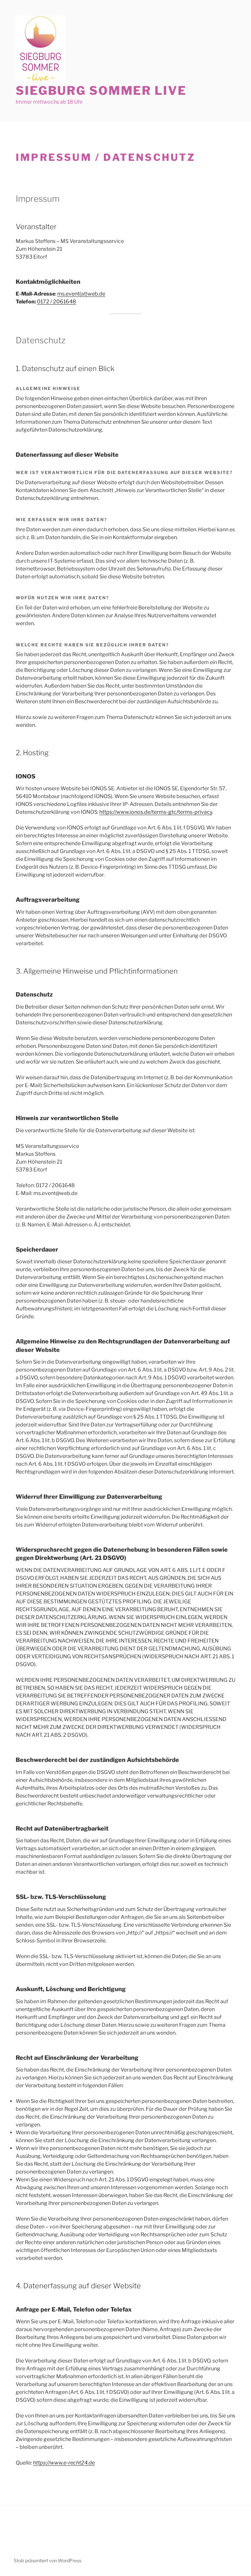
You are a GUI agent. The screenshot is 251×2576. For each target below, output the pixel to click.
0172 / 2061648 (57, 302)
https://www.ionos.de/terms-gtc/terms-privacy (156, 812)
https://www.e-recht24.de (64, 2463)
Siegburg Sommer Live (101, 91)
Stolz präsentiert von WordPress (48, 2560)
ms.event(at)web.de (81, 294)
